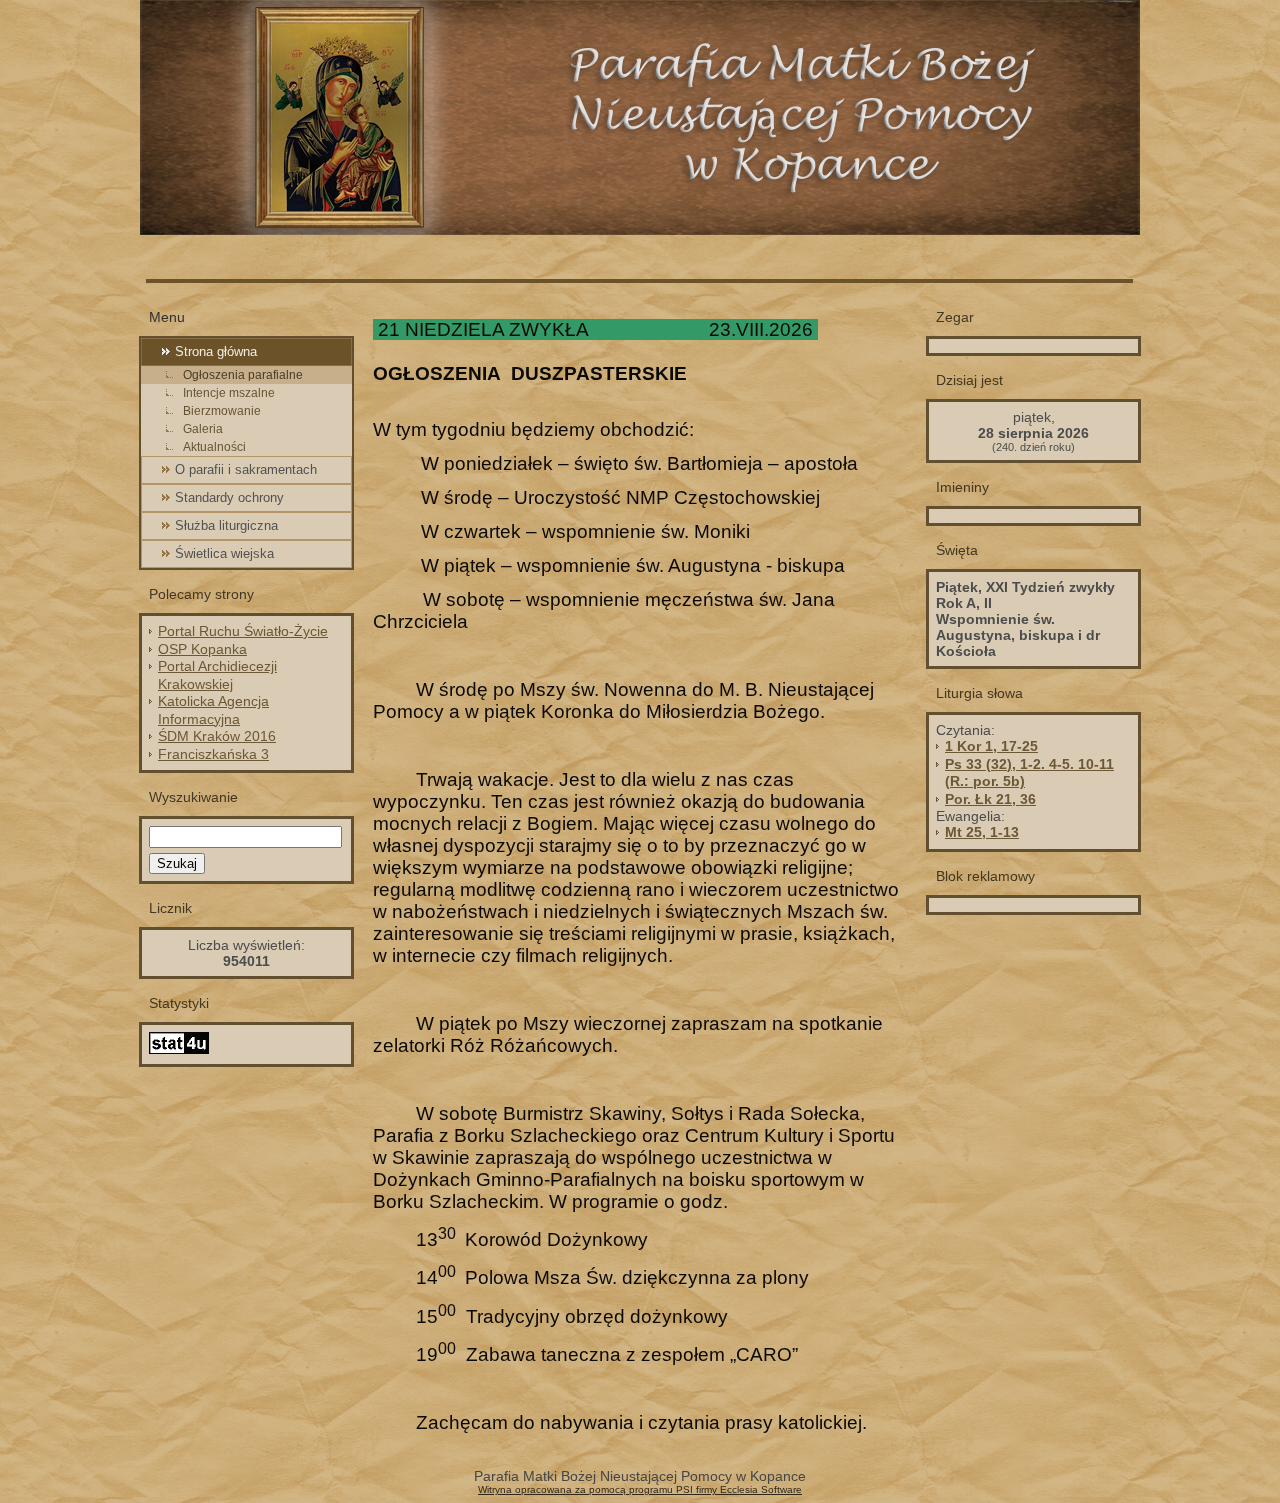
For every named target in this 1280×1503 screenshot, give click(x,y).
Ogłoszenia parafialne (243, 375)
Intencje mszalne (229, 393)
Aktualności (214, 447)
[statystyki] (179, 1049)
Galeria (203, 429)
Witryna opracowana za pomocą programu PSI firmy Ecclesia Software (640, 1489)
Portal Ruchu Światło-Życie (243, 631)
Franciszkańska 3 (213, 754)
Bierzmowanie (222, 411)
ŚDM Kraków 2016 (217, 736)
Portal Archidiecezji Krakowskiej (217, 675)
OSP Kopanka (202, 649)
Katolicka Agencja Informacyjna (213, 710)
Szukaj (177, 863)
